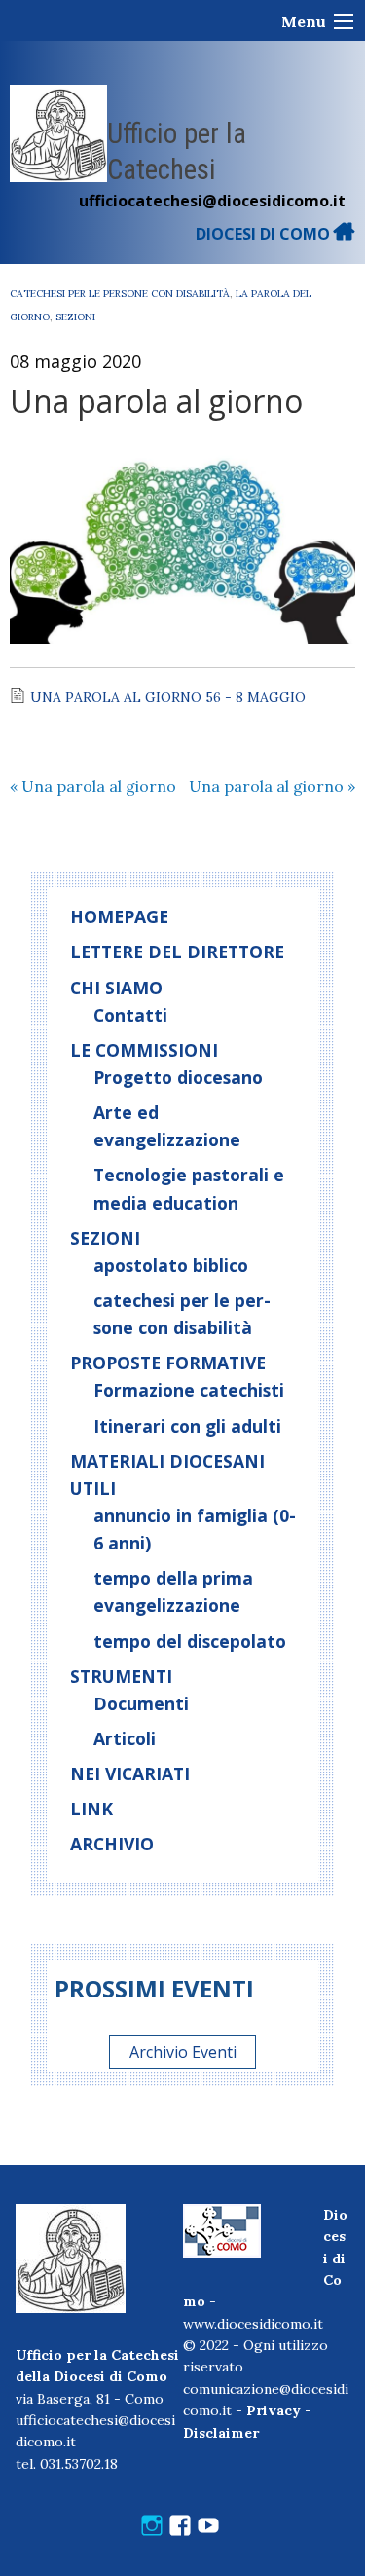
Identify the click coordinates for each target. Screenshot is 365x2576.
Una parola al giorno (93, 786)
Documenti (141, 1703)
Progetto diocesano (178, 1077)
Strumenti (121, 1676)
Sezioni (75, 317)
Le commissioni (144, 1050)
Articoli (125, 1738)
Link (91, 1809)
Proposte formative (168, 1363)
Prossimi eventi (154, 1988)
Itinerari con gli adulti (187, 1426)
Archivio (112, 1844)
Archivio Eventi (183, 2052)
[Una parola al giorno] (182, 544)
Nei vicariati (130, 1773)
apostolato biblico (171, 1265)
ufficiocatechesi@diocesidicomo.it (212, 201)
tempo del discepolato (190, 1641)
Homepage (119, 916)
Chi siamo (116, 988)
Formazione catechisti (189, 1390)
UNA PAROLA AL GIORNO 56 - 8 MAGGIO (168, 697)
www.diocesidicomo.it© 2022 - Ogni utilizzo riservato (255, 2346)
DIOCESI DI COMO (265, 234)
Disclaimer (221, 2433)
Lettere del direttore (177, 952)
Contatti (130, 1015)
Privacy (274, 2410)
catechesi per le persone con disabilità (120, 294)
